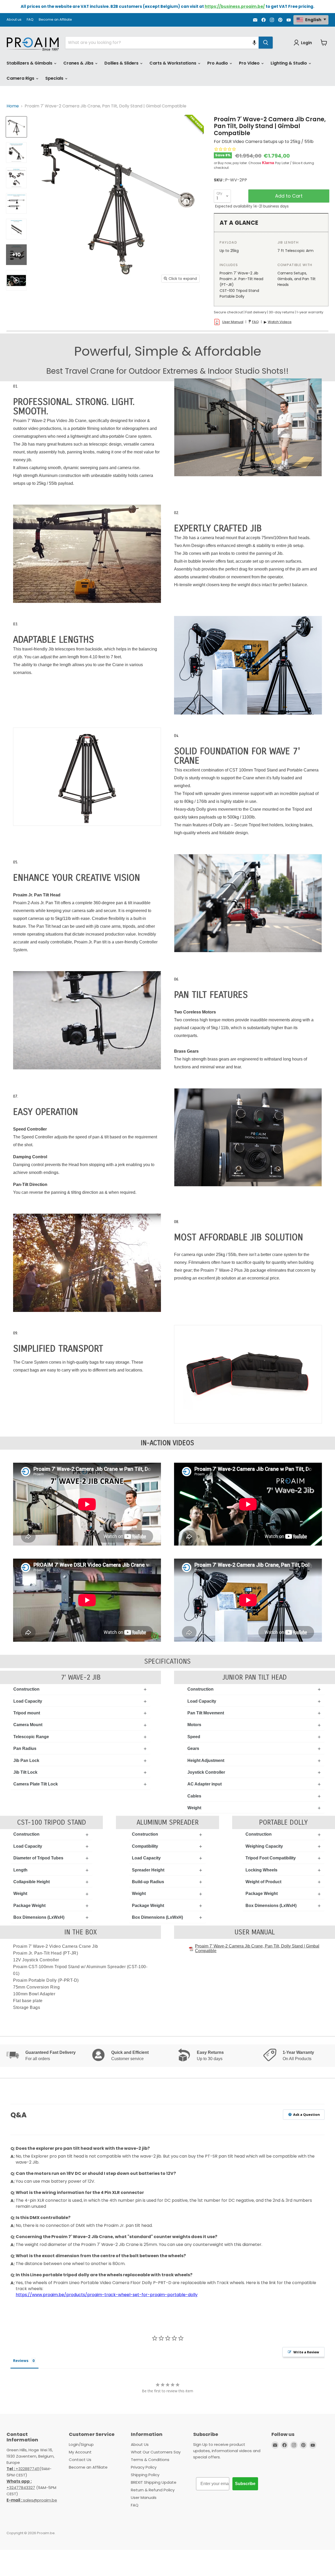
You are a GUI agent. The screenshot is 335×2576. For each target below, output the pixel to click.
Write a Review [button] (306, 2352)
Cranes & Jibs (79, 63)
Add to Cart (289, 196)
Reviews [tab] (21, 2361)
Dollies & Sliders (122, 63)
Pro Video (250, 63)
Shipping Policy (145, 2475)
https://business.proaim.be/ (235, 6)
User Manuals (144, 2497)
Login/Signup (81, 2444)
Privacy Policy (144, 2467)
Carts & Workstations (173, 63)
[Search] (266, 43)
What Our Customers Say (156, 2452)
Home (13, 106)
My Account (80, 2452)
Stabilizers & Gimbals (30, 63)
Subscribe (245, 2484)
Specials (55, 78)
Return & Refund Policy (153, 2490)
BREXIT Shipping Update (154, 2482)
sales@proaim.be (32, 2500)
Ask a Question (306, 2114)
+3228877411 (23, 2469)
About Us (140, 2444)
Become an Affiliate (55, 20)
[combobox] (162, 43)
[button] (254, 43)
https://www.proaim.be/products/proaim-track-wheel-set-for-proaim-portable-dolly (107, 2295)
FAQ (30, 20)
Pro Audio (218, 63)
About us (14, 20)
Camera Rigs (21, 78)
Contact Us (80, 2460)
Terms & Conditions (150, 2460)
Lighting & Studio (289, 63)
